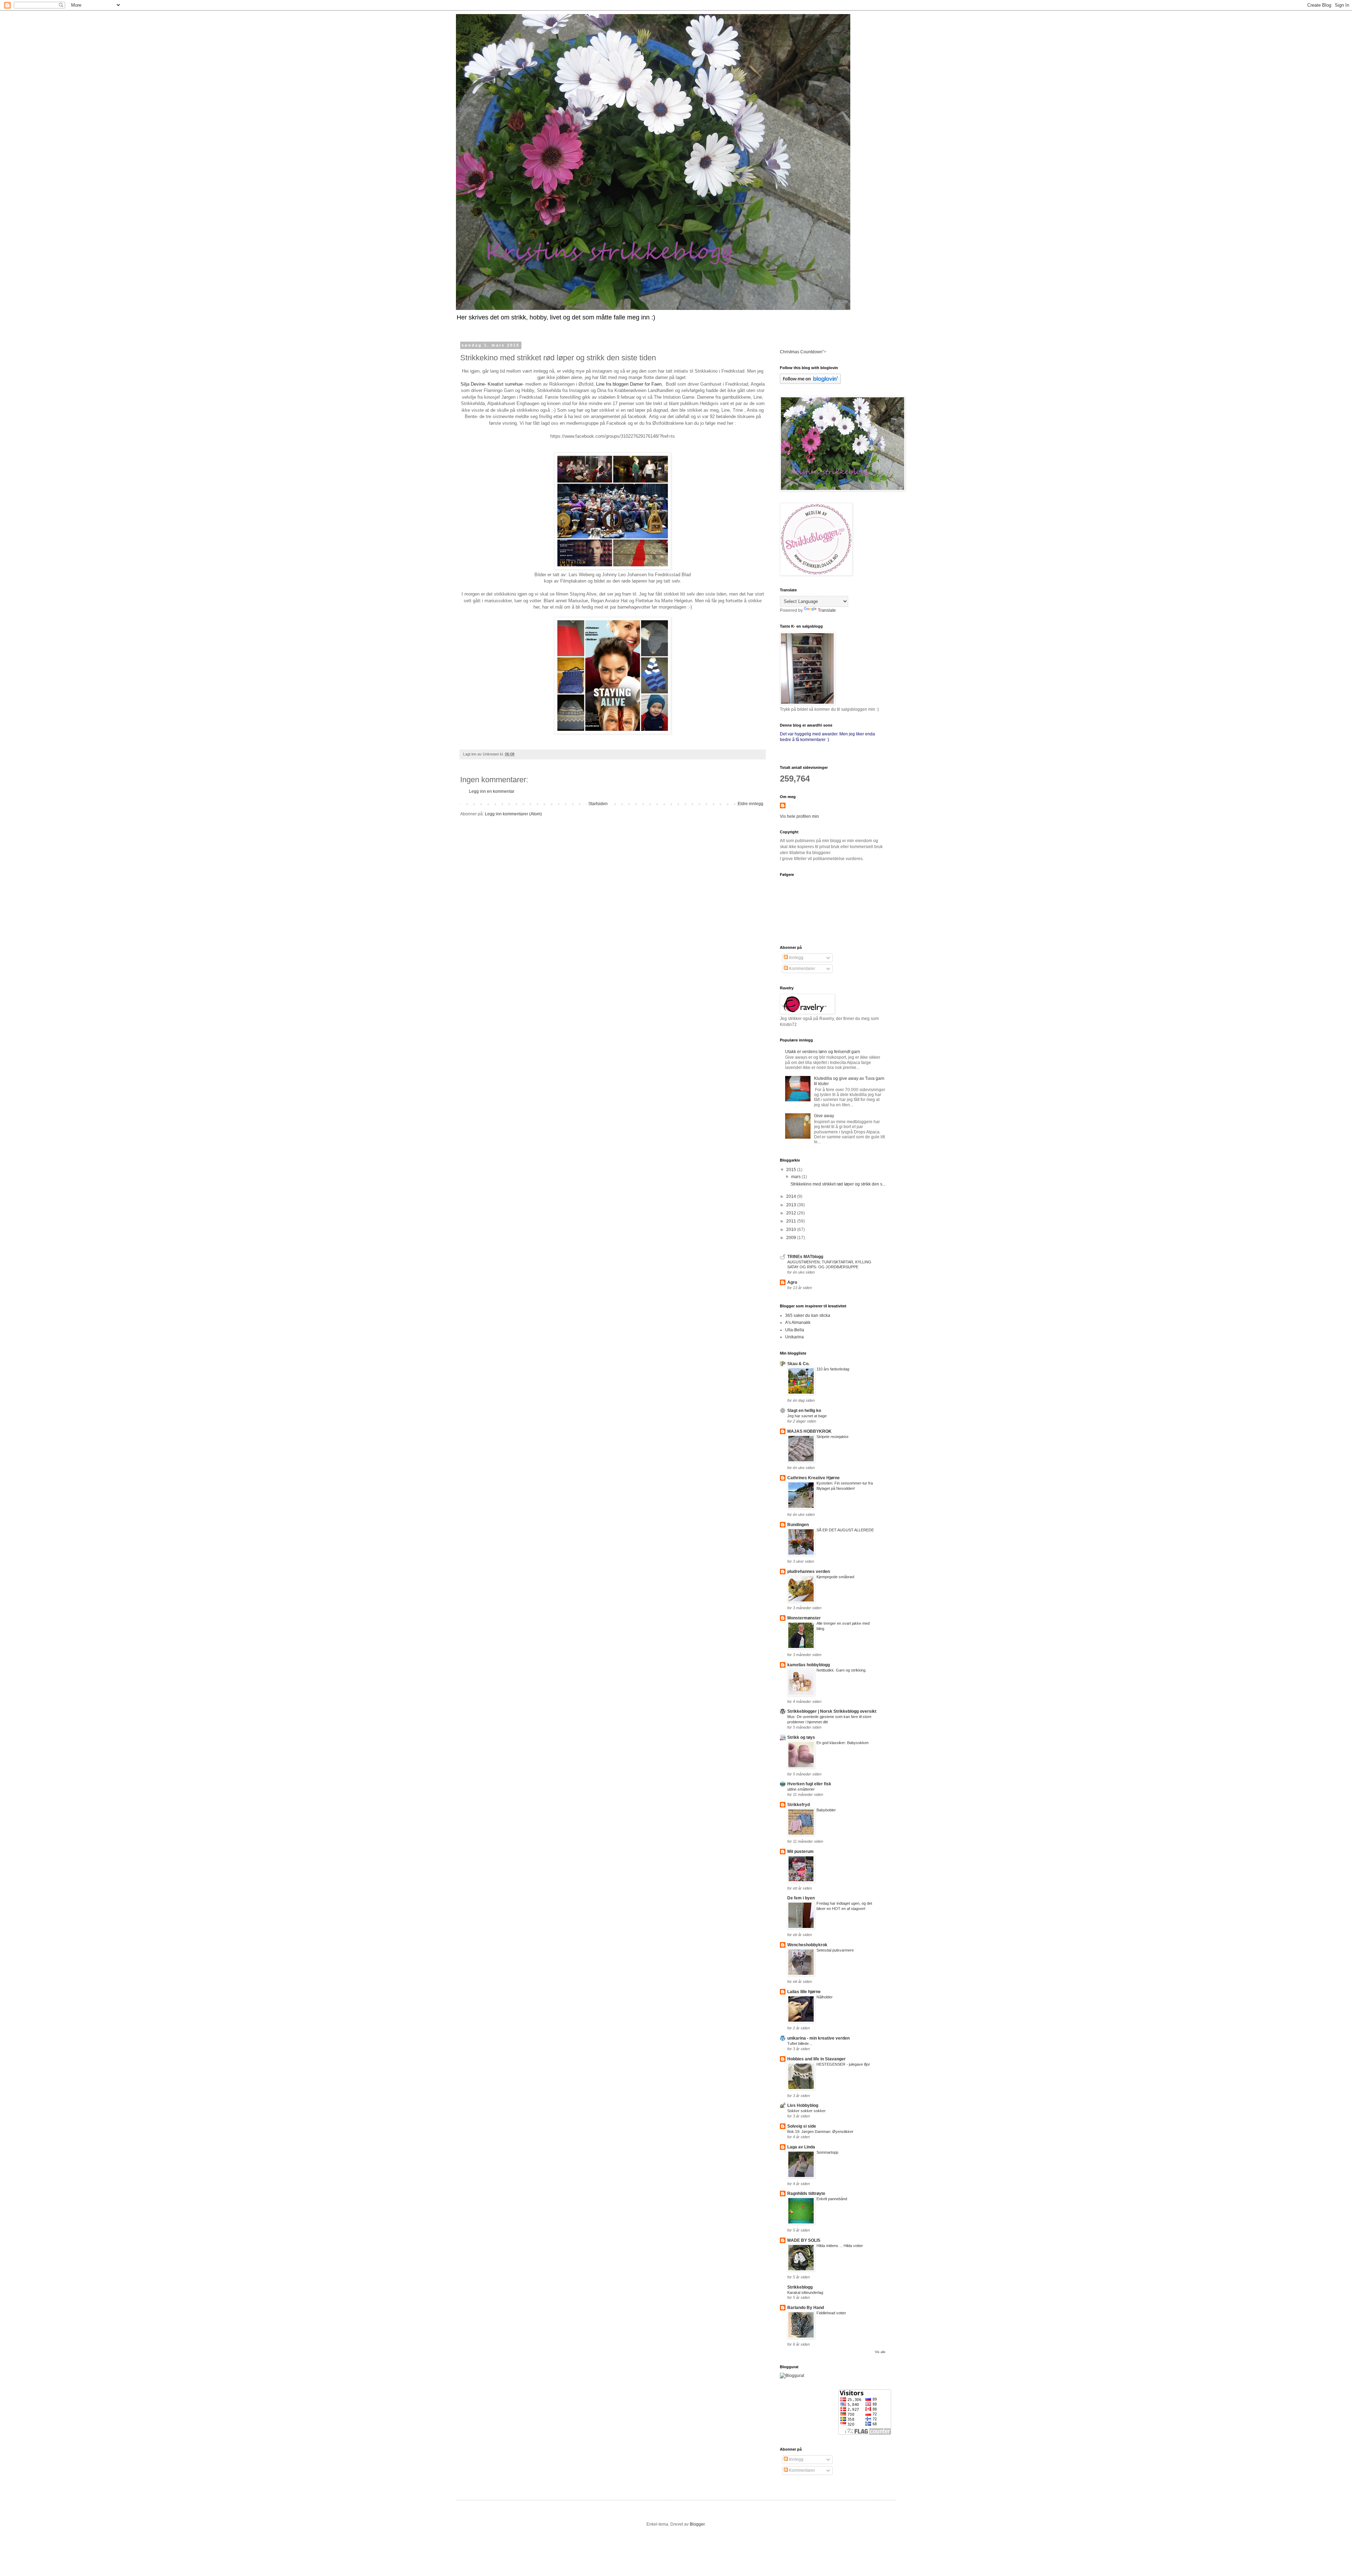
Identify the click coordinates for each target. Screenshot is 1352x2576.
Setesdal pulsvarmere (835, 1950)
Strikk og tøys (801, 1737)
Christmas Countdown (801, 352)
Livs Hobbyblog (803, 2105)
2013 (792, 1205)
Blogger (697, 2524)
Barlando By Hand (806, 2308)
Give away (824, 1116)
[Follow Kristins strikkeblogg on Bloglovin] (810, 382)
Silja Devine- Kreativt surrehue (492, 384)
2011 (792, 1221)
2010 (792, 1230)
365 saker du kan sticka (808, 1315)
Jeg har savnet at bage (807, 1416)
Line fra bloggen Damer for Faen (629, 384)
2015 (792, 1170)
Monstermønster (804, 1618)
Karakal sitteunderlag (805, 2292)
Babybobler (826, 1810)
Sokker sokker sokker (806, 2111)
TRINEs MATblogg (805, 1257)
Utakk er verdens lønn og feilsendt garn (823, 1052)
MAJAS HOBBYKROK (809, 1431)
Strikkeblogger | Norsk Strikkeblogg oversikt (832, 1711)
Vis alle (880, 2352)
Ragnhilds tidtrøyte (806, 2194)
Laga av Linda (801, 2147)
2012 (792, 1213)
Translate (827, 610)
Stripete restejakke (833, 1437)
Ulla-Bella (795, 1330)
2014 (792, 1196)
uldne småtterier (801, 1789)
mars (796, 1177)
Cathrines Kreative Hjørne (813, 1478)
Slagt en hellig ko (804, 1411)
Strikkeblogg (800, 2287)
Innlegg (796, 958)
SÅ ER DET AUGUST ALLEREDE (845, 1530)
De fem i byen (801, 1898)
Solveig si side (802, 2126)
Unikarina (794, 1337)
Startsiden (598, 804)
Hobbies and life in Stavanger (816, 2059)
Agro (792, 1282)
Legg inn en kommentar (492, 791)
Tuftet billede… (800, 2043)
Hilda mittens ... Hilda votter (840, 2246)
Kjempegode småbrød (835, 1577)
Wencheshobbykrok (807, 1945)
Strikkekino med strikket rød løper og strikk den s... (838, 1184)
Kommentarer (802, 969)
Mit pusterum (800, 1852)
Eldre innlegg (750, 804)
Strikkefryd (799, 1805)
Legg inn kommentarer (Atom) (513, 814)
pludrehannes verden (809, 1572)
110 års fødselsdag (833, 1369)
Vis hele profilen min (799, 816)
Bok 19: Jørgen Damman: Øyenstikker (820, 2132)
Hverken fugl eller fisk (809, 1784)
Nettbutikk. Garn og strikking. (841, 1670)
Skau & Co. (798, 1364)
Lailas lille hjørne (804, 1992)
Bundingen (798, 1525)
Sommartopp (827, 2152)
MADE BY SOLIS (804, 2240)
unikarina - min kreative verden (818, 2038)
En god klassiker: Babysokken (843, 1743)
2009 (792, 1238)
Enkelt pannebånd (832, 2199)
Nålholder (825, 1997)
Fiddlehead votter (831, 2313)
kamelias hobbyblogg (809, 1665)
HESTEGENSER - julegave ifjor (843, 2064)
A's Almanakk (798, 1323)
